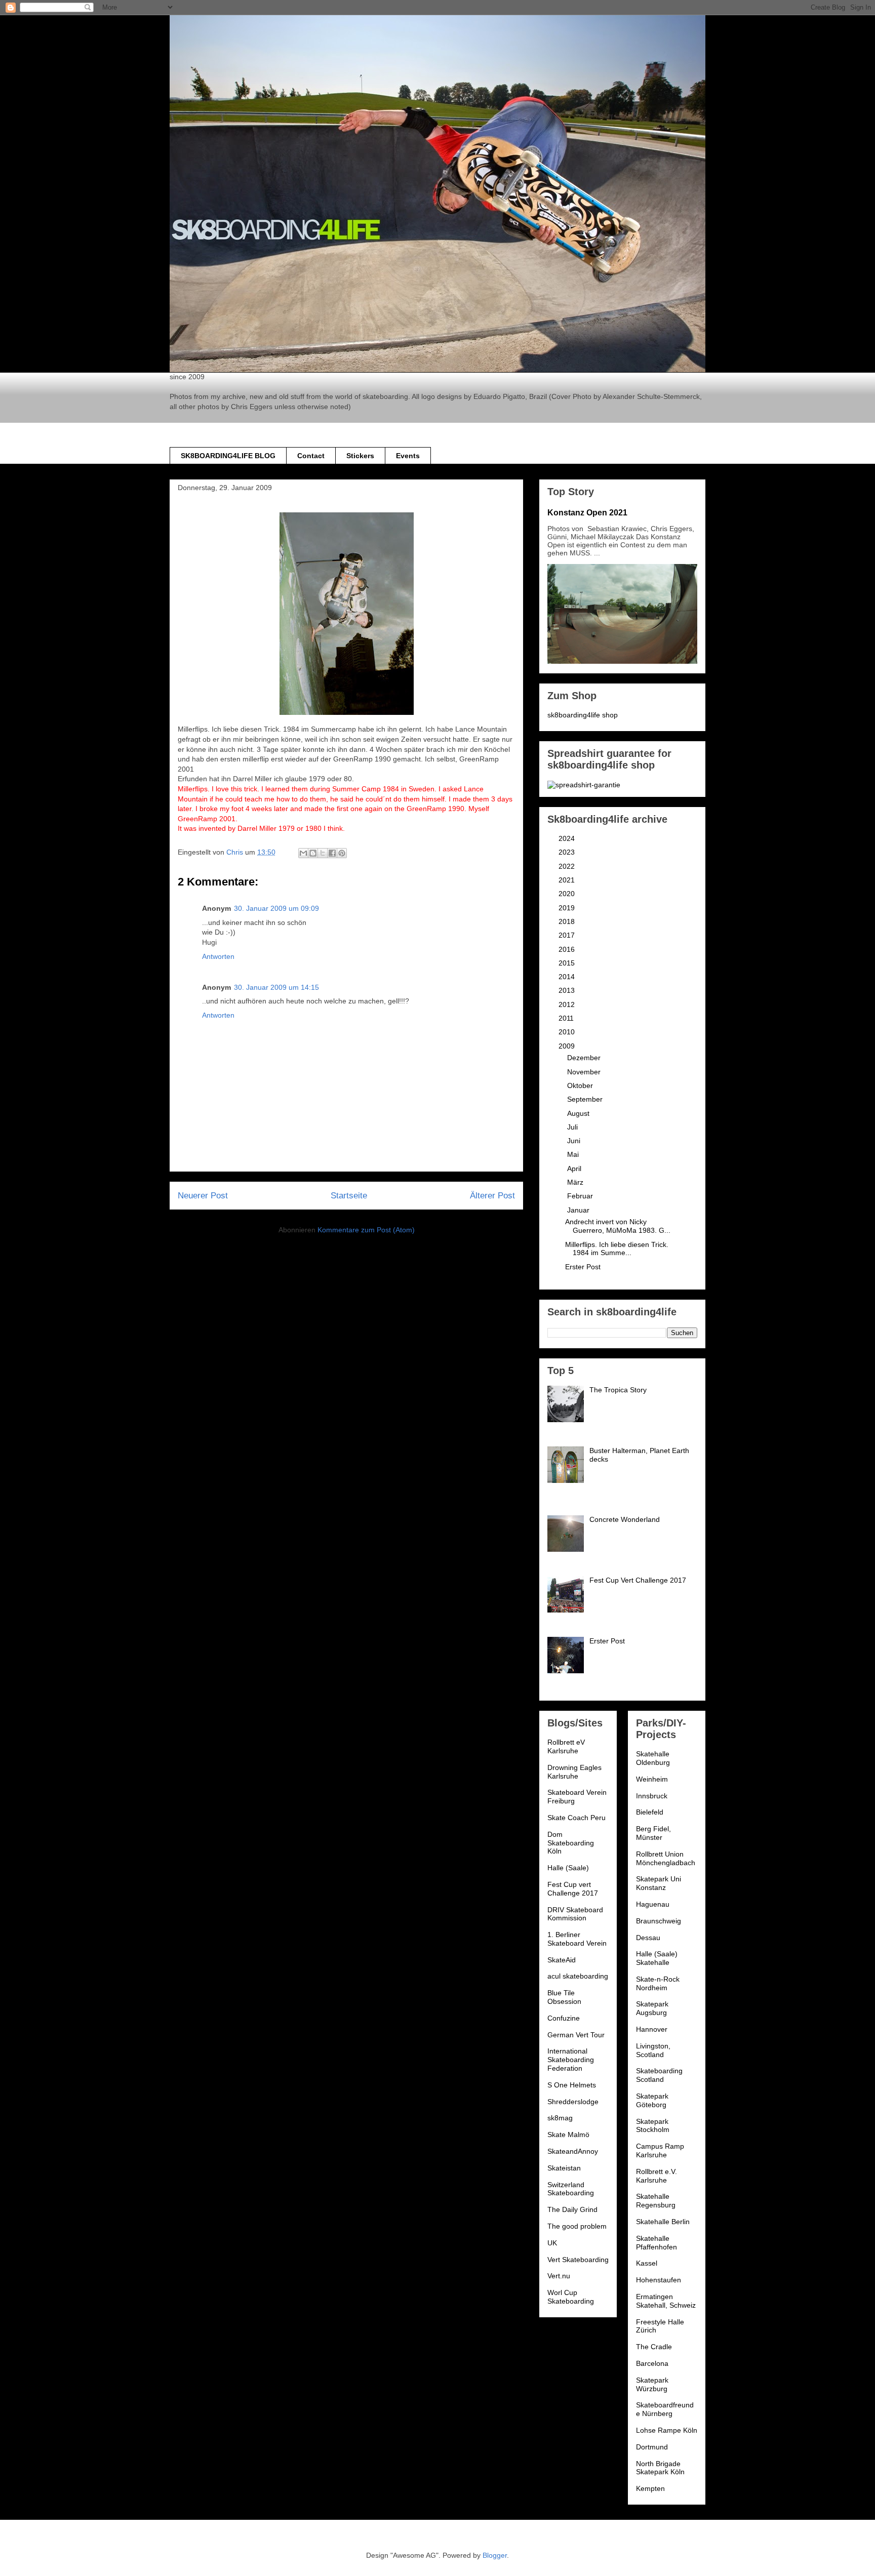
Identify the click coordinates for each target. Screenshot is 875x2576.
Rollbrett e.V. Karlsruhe (657, 2176)
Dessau (648, 1938)
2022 (568, 866)
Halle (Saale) (568, 1868)
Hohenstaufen (659, 2280)
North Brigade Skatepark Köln (660, 2468)
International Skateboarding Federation (571, 2060)
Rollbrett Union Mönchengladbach (666, 1858)
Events (408, 456)
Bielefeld (650, 1812)
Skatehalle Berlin (663, 2222)
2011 (567, 1018)
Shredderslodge (573, 2102)
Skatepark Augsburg (652, 2008)
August (579, 1113)
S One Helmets (572, 2085)
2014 (568, 977)
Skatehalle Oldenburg (653, 1758)
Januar (579, 1210)
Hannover (652, 2029)
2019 (568, 908)
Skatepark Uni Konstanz (659, 1883)
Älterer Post (492, 1196)
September (586, 1099)
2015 (568, 963)
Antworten (218, 956)
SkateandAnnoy (573, 2151)
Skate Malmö (568, 2135)
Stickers (360, 456)
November (585, 1072)
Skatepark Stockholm (653, 2126)
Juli (573, 1127)
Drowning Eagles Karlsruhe (574, 1772)
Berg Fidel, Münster (653, 1833)
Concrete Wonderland (625, 1519)
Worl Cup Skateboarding (571, 2297)
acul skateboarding (578, 1976)
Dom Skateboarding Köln (571, 1843)
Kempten (650, 2488)
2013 (568, 990)
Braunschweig (659, 1921)
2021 (568, 880)
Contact (311, 456)
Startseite (349, 1196)
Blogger (495, 2555)
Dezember (585, 1058)
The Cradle (654, 2347)
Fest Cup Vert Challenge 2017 (638, 1580)
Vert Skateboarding (578, 2260)
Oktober (581, 1085)
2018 (568, 921)
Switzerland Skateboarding (571, 2189)
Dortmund (652, 2447)
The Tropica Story (618, 1390)
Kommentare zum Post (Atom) (366, 1230)
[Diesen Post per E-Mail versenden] (303, 853)
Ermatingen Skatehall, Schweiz (666, 2301)
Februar (581, 1196)
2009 (568, 1046)
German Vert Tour (576, 2035)
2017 (568, 935)
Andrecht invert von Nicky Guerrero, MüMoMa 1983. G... (618, 1226)
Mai (574, 1154)
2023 (568, 852)
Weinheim (652, 1779)
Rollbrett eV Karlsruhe (566, 1746)
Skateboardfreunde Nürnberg (665, 2409)
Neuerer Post (203, 1196)
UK (552, 2243)
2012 (568, 1004)
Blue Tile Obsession (564, 1997)
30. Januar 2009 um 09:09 (276, 908)
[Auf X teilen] (323, 853)
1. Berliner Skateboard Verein (577, 1939)
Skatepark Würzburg (652, 2384)
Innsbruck (652, 1796)
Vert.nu (559, 2276)
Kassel (647, 2263)
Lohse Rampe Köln (667, 2430)
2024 (568, 838)
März (576, 1182)
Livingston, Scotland (653, 2050)
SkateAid (562, 1960)
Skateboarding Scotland (659, 2075)
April (575, 1169)
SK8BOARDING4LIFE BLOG (228, 456)
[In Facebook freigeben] (332, 853)
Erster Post (583, 1267)
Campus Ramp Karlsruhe (660, 2150)
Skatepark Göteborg (652, 2100)
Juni (575, 1141)
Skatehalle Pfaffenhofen (657, 2243)
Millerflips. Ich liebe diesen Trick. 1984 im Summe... (617, 1249)
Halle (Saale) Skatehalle (657, 1958)
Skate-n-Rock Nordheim (658, 1983)
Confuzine (564, 2018)
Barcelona (652, 2363)
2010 (568, 1032)
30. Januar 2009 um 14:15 (276, 987)
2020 (568, 894)
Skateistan (564, 2168)
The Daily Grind (572, 2209)
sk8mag (560, 2118)
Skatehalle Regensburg (656, 2201)
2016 (568, 949)
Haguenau (653, 1904)
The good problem (577, 2226)
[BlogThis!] (313, 853)
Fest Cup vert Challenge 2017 (573, 1889)
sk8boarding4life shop (583, 715)
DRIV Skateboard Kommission (575, 1914)
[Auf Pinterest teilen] (342, 853)
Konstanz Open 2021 (587, 512)
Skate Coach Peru (576, 1818)
